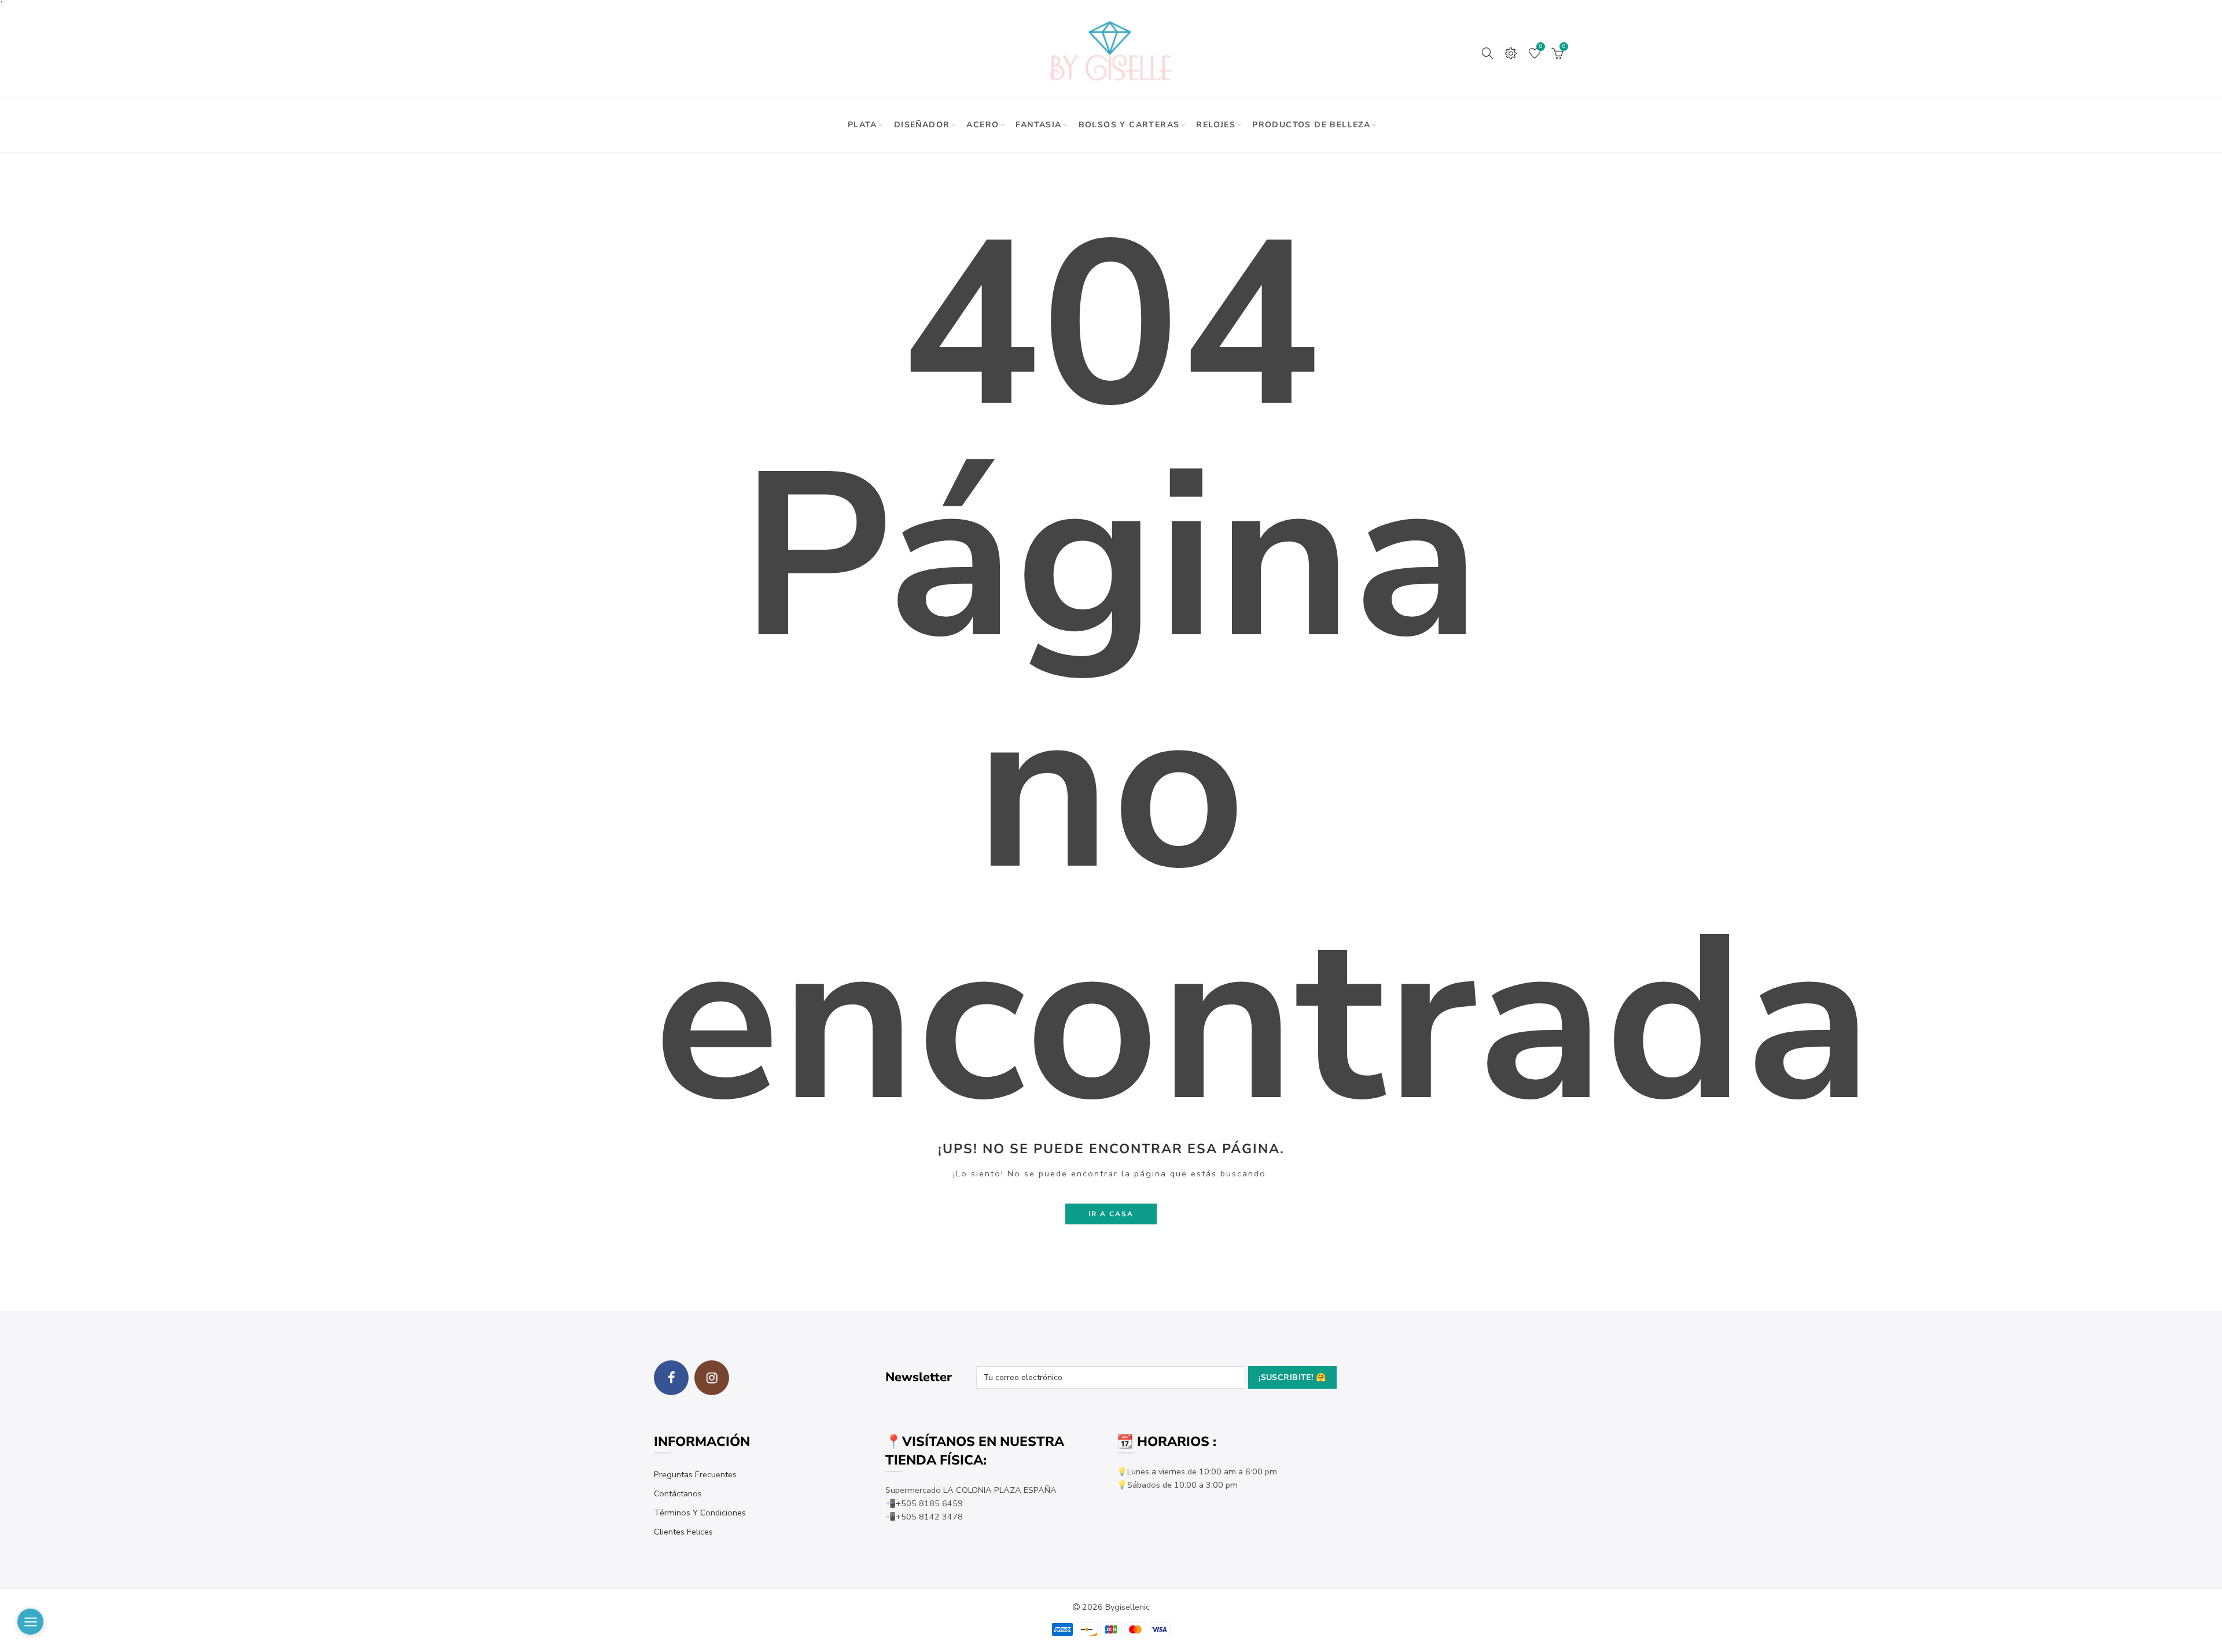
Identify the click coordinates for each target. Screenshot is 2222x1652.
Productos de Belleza (1311, 125)
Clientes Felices (683, 1532)
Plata (862, 125)
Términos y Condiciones (700, 1513)
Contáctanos (678, 1493)
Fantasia (1038, 125)
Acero (983, 125)
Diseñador (922, 125)
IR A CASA (1111, 1214)
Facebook (671, 1378)
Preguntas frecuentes (695, 1474)
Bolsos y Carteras (1129, 125)
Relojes (1216, 125)
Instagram (712, 1378)
